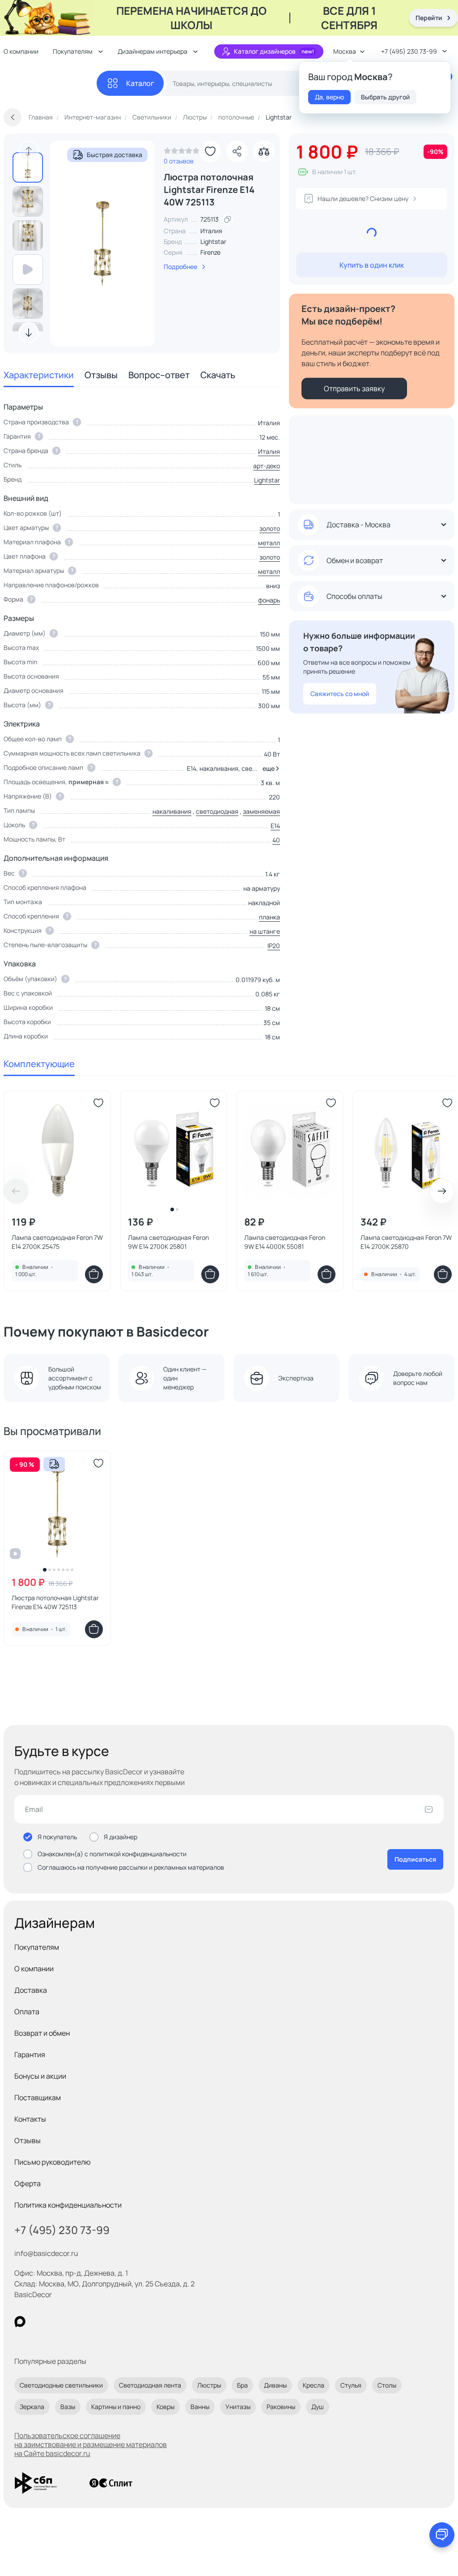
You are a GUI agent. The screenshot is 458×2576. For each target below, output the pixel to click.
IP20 (274, 946)
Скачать (218, 375)
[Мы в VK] (57, 2322)
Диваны (275, 2385)
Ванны (200, 2407)
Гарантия (30, 2055)
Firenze (210, 252)
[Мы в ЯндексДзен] (75, 2322)
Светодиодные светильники (61, 2385)
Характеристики (39, 375)
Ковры (165, 2407)
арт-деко (267, 466)
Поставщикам (38, 2098)
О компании (34, 1969)
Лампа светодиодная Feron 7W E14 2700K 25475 (57, 1242)
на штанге (265, 931)
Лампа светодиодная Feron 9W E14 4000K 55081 (285, 1242)
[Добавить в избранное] (210, 151)
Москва (345, 51)
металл (269, 543)
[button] (269, 769)
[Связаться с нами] (442, 2535)
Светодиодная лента (150, 2385)
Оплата (27, 2012)
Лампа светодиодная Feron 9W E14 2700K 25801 (168, 1242)
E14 (275, 826)
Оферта (28, 2183)
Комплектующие (39, 1064)
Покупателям (37, 1947)
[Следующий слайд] (29, 333)
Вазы (68, 2407)
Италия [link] (211, 231)
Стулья (351, 2385)
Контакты (30, 2119)
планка (269, 917)
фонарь (269, 600)
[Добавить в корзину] (94, 1274)
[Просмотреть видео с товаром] (28, 269)
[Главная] (50, 83)
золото (270, 528)
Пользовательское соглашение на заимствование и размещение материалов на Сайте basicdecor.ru (91, 2444)
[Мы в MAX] (20, 2322)
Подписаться (415, 1859)
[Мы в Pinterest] (38, 2322)
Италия (269, 451)
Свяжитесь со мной (340, 694)
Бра (242, 2385)
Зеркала (32, 2407)
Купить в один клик (372, 265)
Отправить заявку (354, 389)
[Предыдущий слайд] (29, 151)
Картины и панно (116, 2407)
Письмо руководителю (53, 2162)
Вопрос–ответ (159, 375)
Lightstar (213, 241)
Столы (387, 2385)
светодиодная (217, 811)
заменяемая (261, 811)
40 (276, 840)
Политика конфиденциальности (68, 2205)
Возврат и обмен (42, 2033)
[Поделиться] (237, 151)
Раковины (281, 2407)
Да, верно (329, 97)
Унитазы (238, 2407)
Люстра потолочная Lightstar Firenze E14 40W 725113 (55, 1602)
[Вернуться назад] (13, 117)
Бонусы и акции (40, 2076)
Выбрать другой (385, 97)
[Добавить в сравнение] (264, 151)
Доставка (31, 1990)
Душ (318, 2407)
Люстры (209, 2385)
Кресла (314, 2385)
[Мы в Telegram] (93, 2322)
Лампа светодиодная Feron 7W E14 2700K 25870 (406, 1242)
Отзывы (101, 375)
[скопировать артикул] (228, 219)
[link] (182, 153)
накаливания (172, 811)
